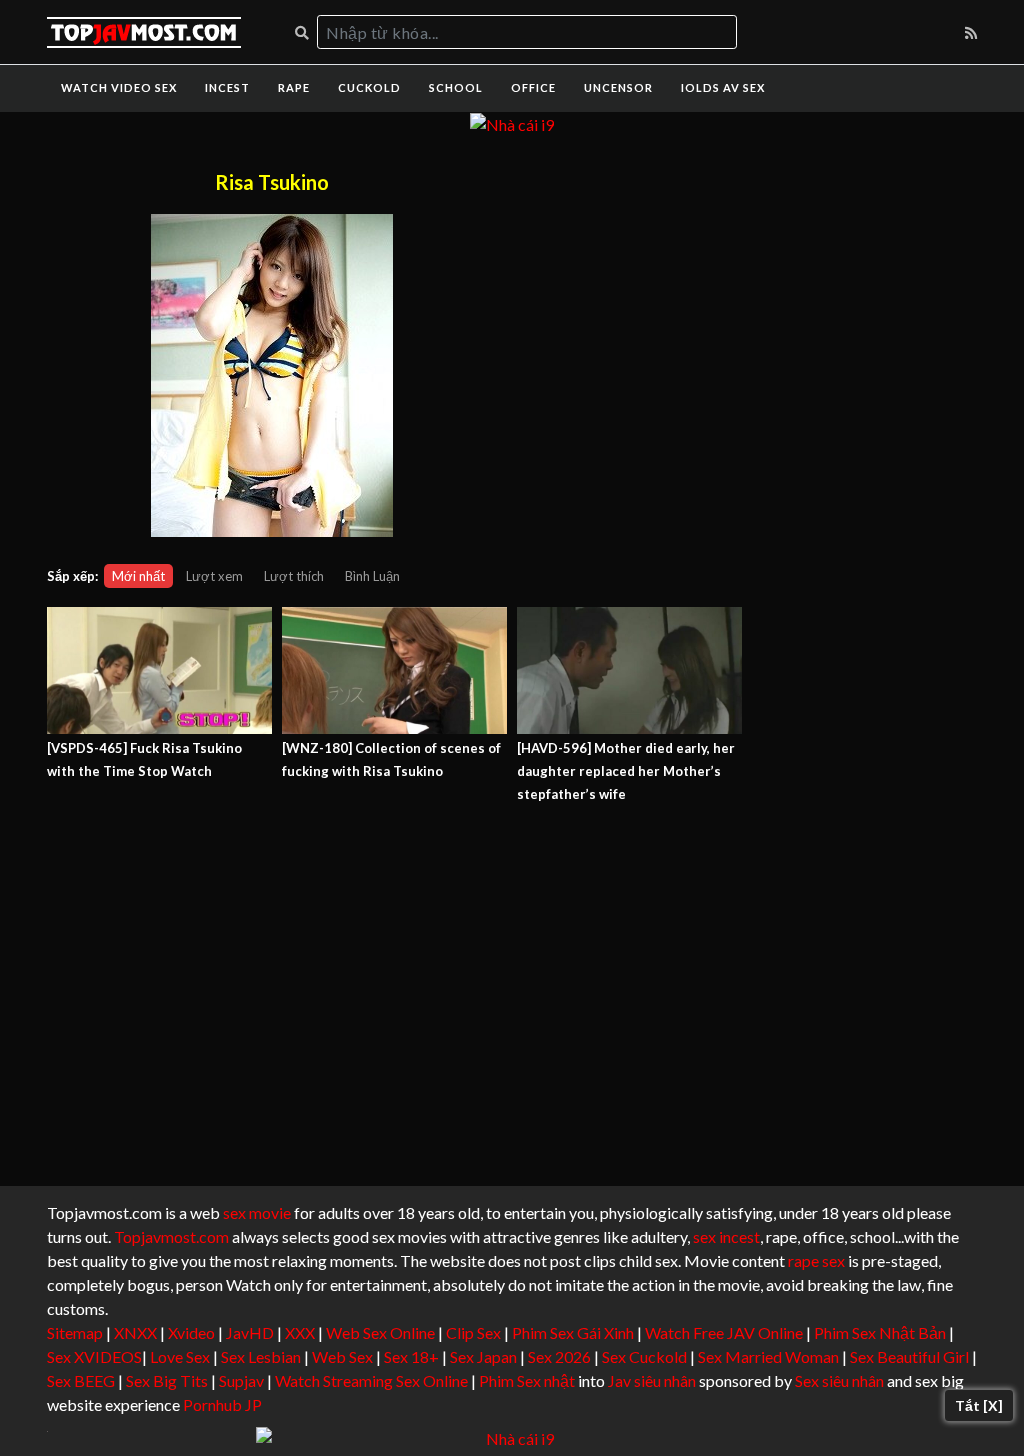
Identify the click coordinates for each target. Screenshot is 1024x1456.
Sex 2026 (559, 1356)
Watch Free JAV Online (724, 1332)
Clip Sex (473, 1332)
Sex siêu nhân (839, 1380)
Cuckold (369, 87)
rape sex (816, 1260)
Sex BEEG (81, 1380)
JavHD (250, 1332)
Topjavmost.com (171, 1236)
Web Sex (342, 1356)
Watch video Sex (119, 87)
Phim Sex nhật (527, 1380)
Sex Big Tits (167, 1380)
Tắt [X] (979, 1405)
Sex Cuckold (644, 1356)
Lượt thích (294, 576)
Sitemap (75, 1332)
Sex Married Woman (768, 1356)
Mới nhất (138, 576)
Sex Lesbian (261, 1356)
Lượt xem (214, 576)
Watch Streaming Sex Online (371, 1380)
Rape (294, 87)
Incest (227, 87)
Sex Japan (483, 1356)
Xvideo (191, 1332)
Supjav (241, 1380)
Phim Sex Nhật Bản (880, 1332)
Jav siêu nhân (652, 1380)
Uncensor (618, 87)
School (456, 87)
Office (533, 87)
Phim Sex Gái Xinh (573, 1332)
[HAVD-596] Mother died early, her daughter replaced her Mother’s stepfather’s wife (626, 771)
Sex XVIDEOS (94, 1356)
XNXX (135, 1332)
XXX (300, 1332)
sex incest (726, 1236)
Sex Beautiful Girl (909, 1356)
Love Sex (180, 1356)
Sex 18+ (411, 1356)
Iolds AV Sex (723, 87)
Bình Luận (372, 576)
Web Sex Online (380, 1332)
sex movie (257, 1212)
